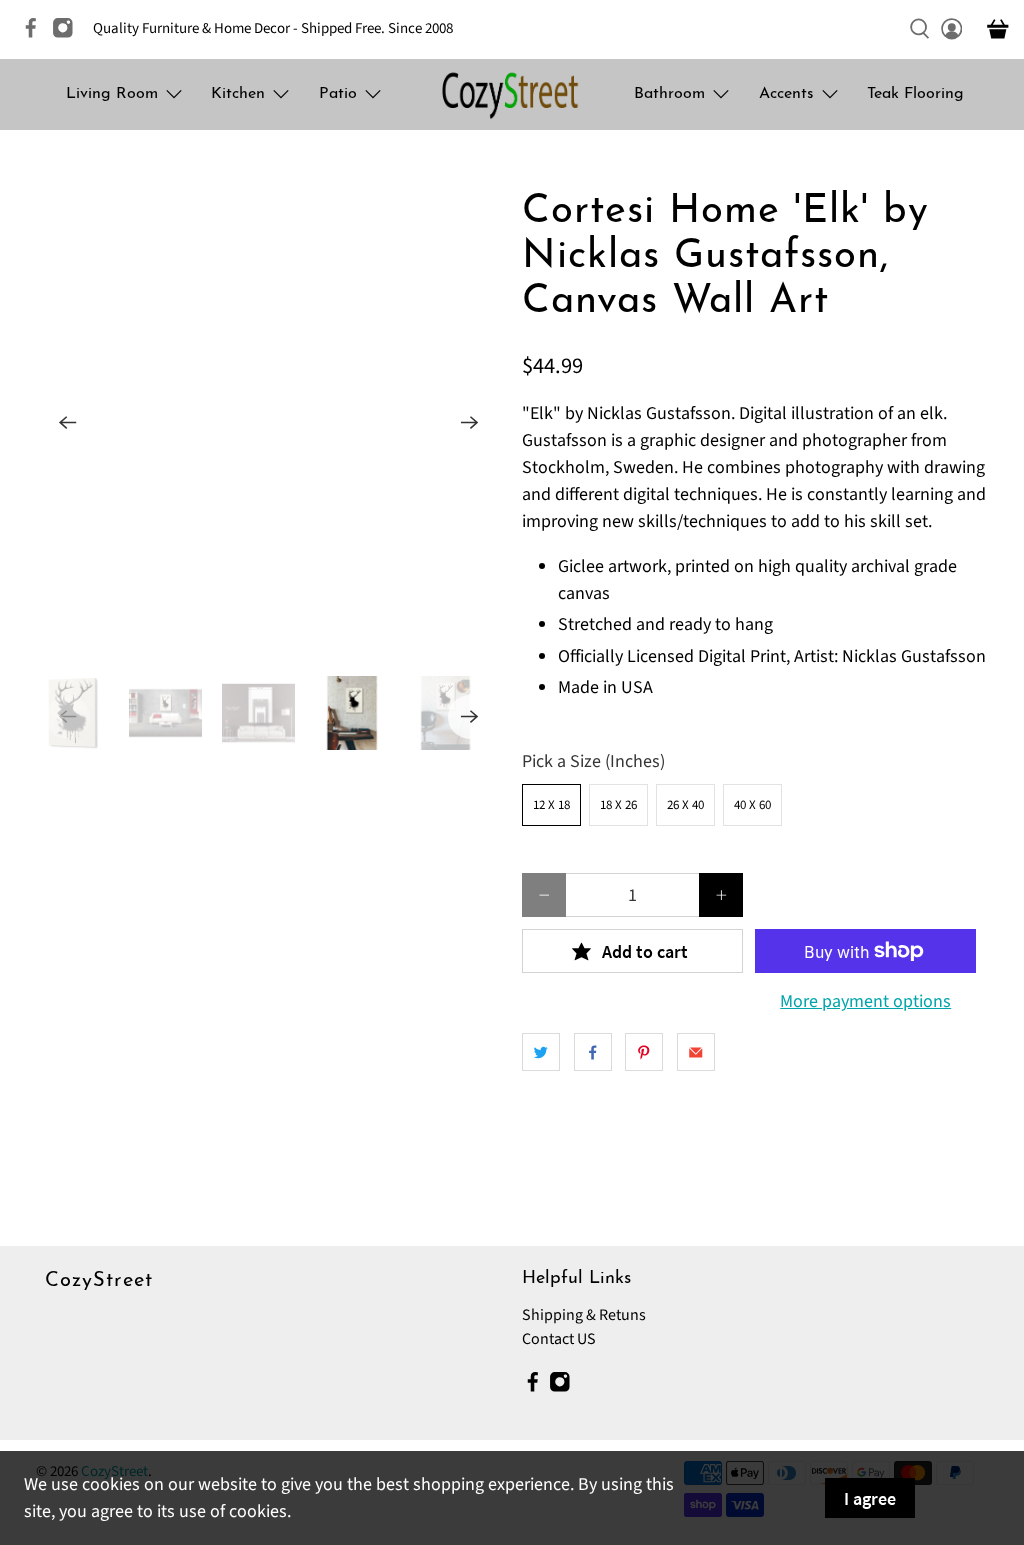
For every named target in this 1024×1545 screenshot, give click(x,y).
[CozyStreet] (512, 94)
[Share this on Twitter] (541, 1052)
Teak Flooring (915, 94)
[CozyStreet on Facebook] (36, 34)
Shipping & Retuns (584, 1315)
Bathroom (669, 94)
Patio (338, 94)
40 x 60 (752, 805)
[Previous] (68, 423)
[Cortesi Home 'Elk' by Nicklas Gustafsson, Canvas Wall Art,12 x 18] (269, 423)
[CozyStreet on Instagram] (68, 34)
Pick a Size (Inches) (593, 761)
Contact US (559, 1339)
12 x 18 (551, 805)
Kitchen (238, 94)
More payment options (865, 1002)
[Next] (470, 423)
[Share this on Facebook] (593, 1052)
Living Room (112, 94)
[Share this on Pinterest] (644, 1052)
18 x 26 (618, 805)
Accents (786, 94)
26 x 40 (685, 805)
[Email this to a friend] (696, 1052)
